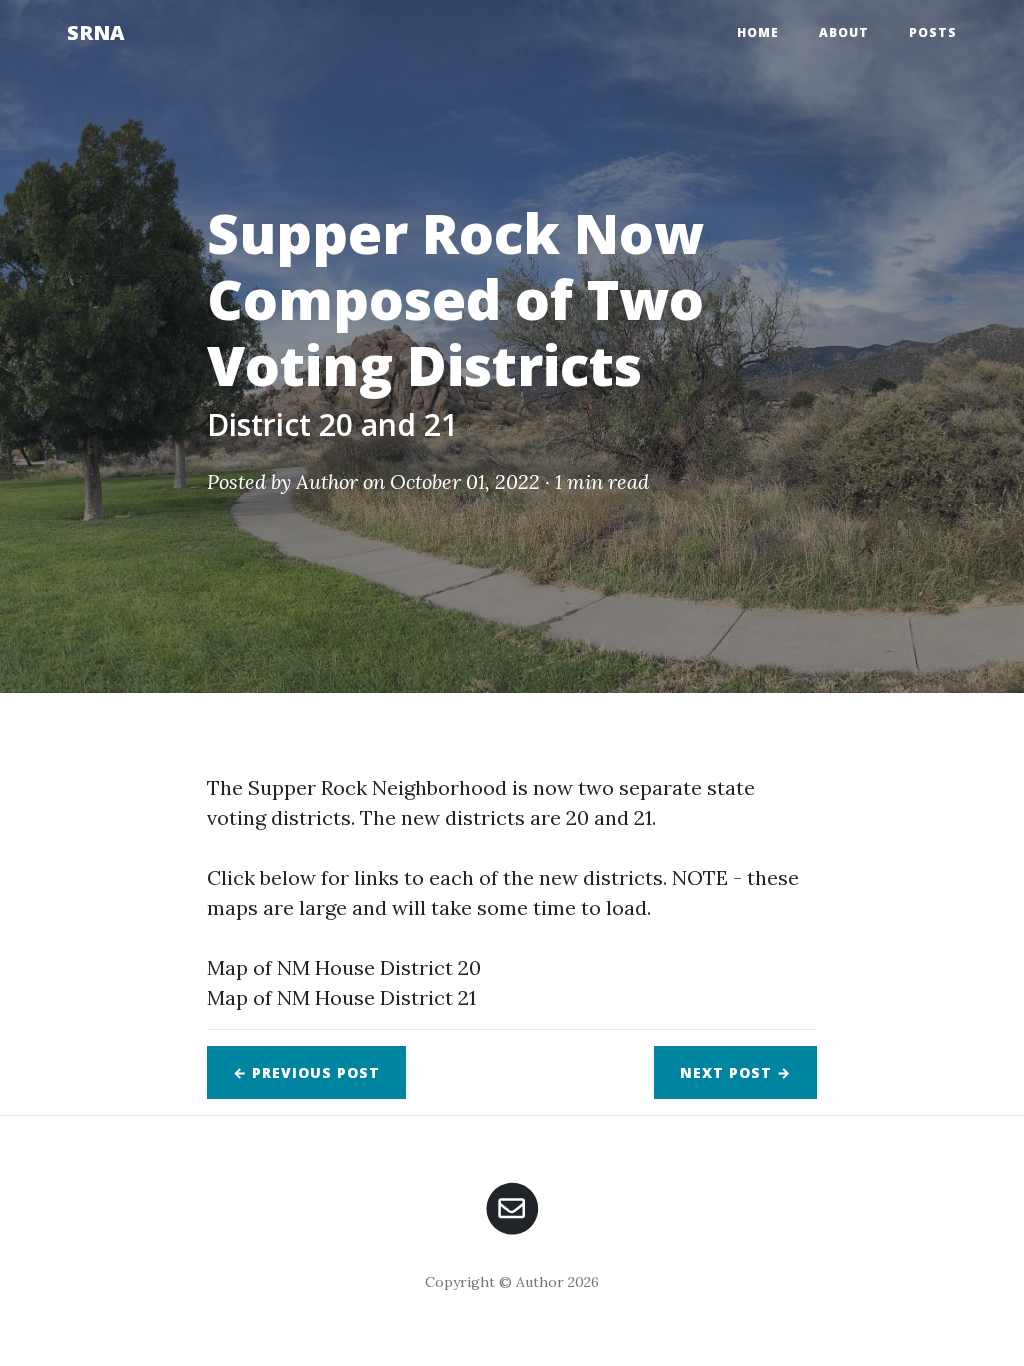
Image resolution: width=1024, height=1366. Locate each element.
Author (327, 481)
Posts (933, 32)
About (844, 32)
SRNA (96, 32)
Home (758, 32)
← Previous (306, 1072)
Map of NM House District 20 (344, 967)
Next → (735, 1072)
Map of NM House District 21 (341, 997)
